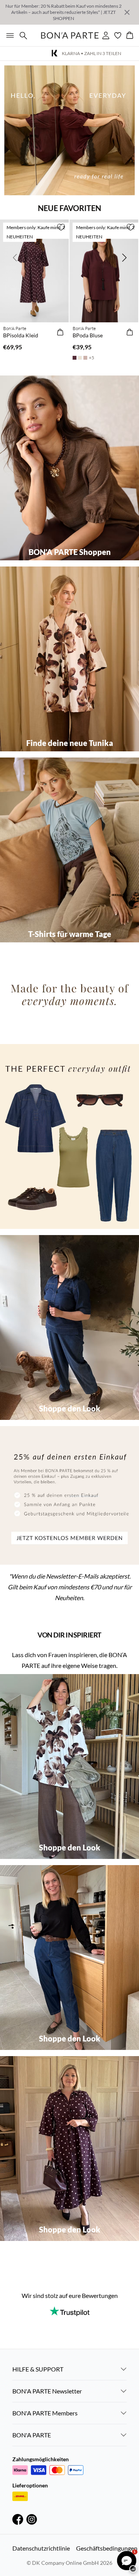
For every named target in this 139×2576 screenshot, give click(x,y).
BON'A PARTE (32, 2435)
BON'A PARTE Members (45, 2413)
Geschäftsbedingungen (107, 2548)
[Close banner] (127, 12)
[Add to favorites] (61, 227)
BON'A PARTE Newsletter (47, 2391)
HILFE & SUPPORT (38, 2369)
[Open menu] (8, 35)
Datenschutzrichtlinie (41, 2548)
